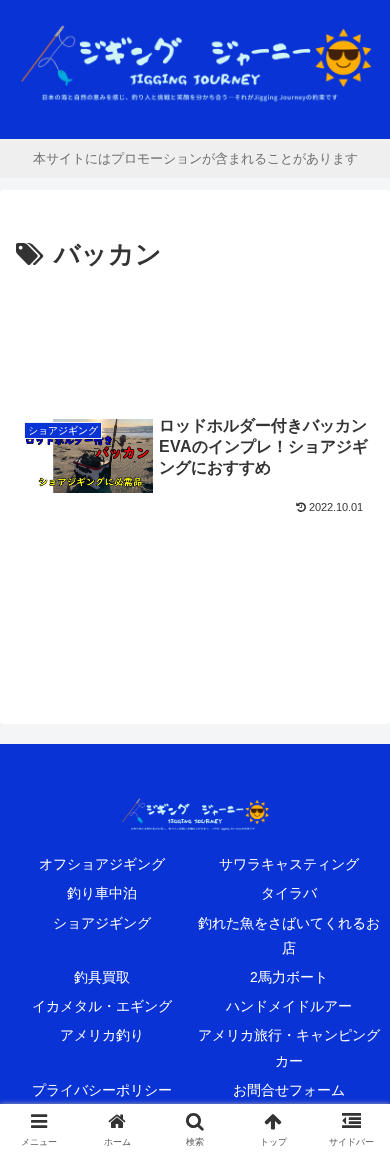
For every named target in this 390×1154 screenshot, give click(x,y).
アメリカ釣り (102, 1035)
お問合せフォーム (289, 1090)
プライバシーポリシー (102, 1090)
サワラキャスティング (289, 864)
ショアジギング (102, 923)
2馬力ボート (289, 977)
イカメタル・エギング (102, 1006)
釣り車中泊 (102, 893)
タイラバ (289, 893)
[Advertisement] (195, 338)
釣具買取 (102, 977)
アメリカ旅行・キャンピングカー (289, 1047)
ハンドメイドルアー (289, 1006)
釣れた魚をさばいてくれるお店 (289, 935)
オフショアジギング (102, 864)
